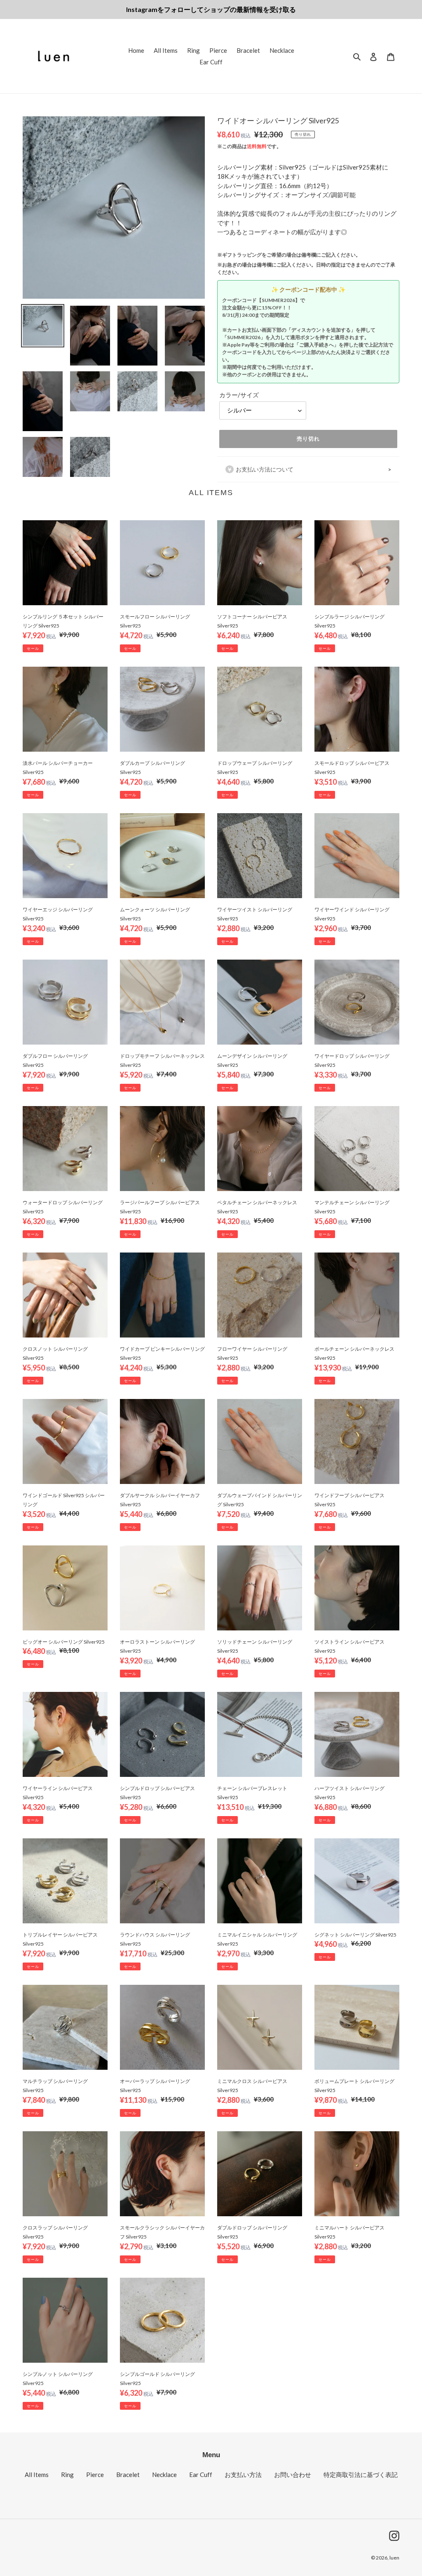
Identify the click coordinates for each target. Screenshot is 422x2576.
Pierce (95, 2475)
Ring (67, 2475)
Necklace (164, 2475)
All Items (37, 2475)
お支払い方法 (243, 2475)
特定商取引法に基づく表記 (361, 2475)
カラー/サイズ (239, 395)
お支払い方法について (265, 469)
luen (394, 2558)
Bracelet (128, 2475)
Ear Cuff (201, 2475)
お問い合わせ (293, 2475)
